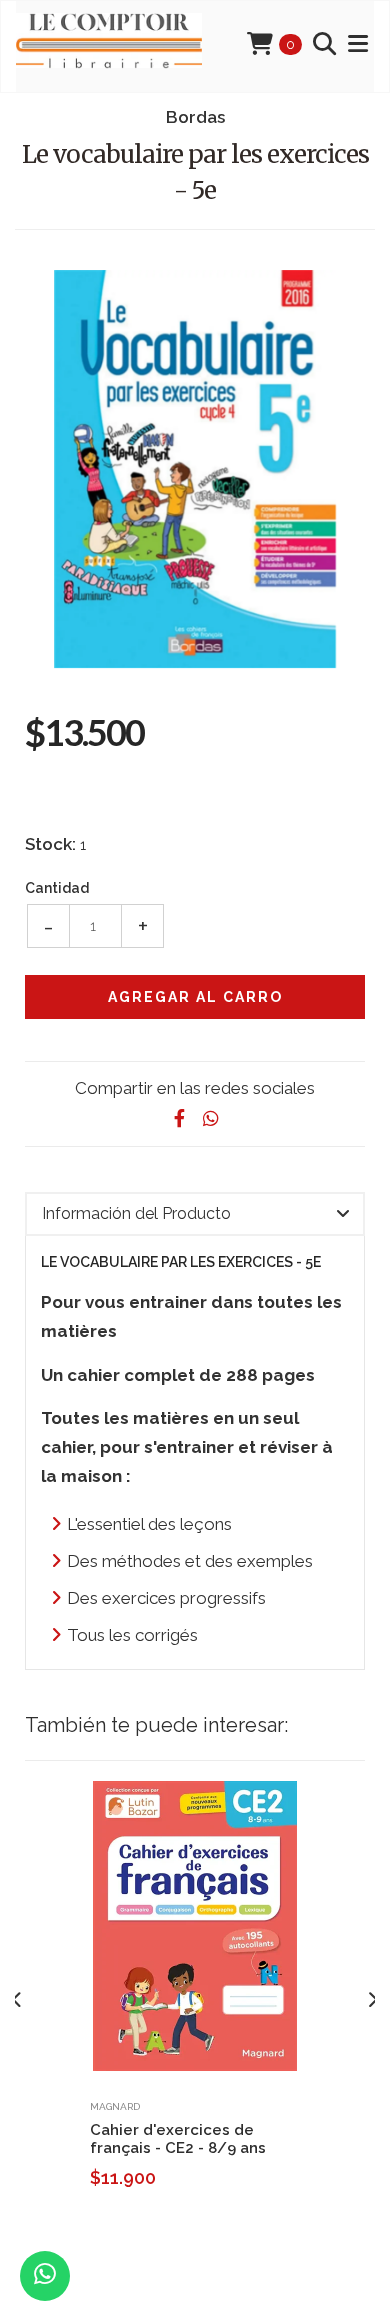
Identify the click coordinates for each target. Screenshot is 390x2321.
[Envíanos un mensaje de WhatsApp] (45, 2276)
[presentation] (17, 2001)
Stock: (50, 844)
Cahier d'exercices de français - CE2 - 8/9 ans (178, 2139)
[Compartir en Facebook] (179, 1118)
